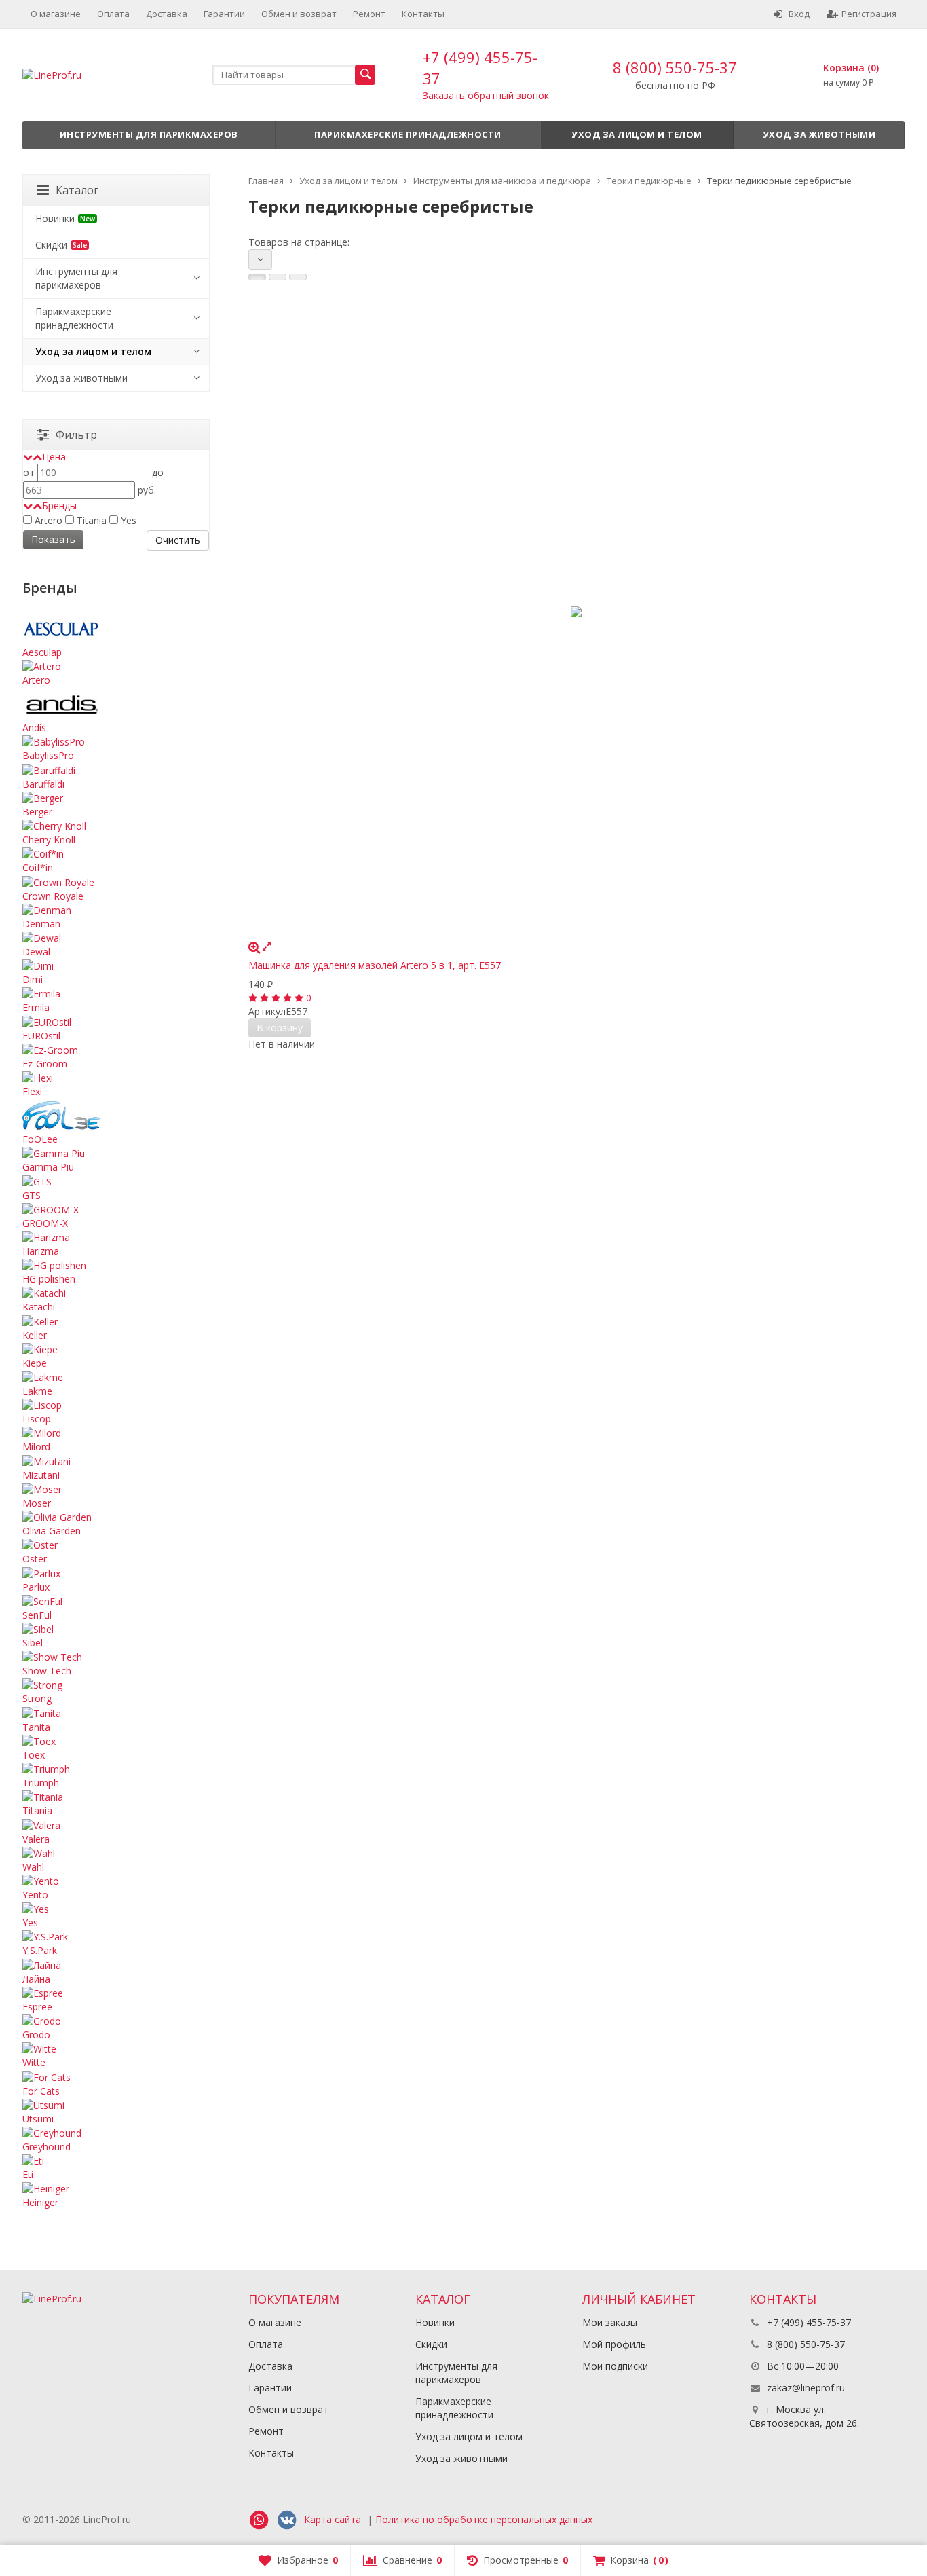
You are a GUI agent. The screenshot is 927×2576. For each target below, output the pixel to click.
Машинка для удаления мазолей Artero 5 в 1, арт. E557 (375, 965)
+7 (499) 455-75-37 (808, 2322)
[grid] (257, 277)
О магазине (56, 14)
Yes (127, 520)
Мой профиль (614, 2344)
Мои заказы (610, 2322)
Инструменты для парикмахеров (149, 134)
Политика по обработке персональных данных (484, 2519)
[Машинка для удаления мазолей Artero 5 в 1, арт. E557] (577, 612)
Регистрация (869, 14)
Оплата (113, 14)
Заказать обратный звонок (486, 95)
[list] (278, 277)
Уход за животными (819, 134)
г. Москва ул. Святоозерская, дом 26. (804, 2416)
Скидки (61, 245)
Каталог (77, 190)
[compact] (298, 277)
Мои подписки (615, 2366)
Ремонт (369, 14)
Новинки (65, 218)
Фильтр (76, 435)
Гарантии (224, 14)
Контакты (423, 14)
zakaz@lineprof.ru (806, 2388)
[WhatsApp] (259, 2520)
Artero (47, 520)
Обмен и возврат (299, 14)
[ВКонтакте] (287, 2520)
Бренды (59, 505)
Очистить (178, 540)
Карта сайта (333, 2519)
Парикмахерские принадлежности (408, 134)
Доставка (167, 14)
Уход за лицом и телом (637, 134)
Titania (90, 520)
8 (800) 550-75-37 (675, 67)
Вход (799, 14)
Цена (54, 457)
